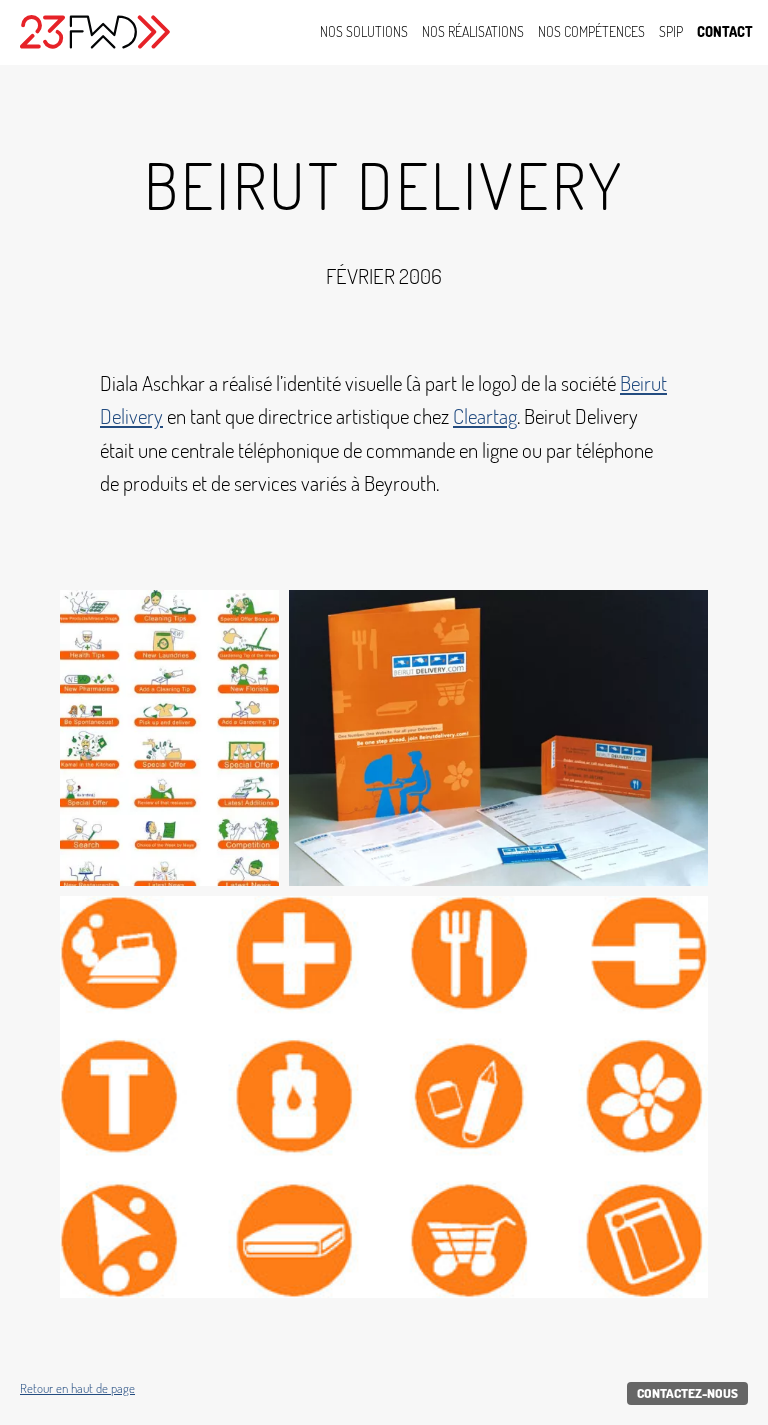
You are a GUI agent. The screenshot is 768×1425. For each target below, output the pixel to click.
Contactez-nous (687, 1393)
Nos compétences (591, 31)
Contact (725, 31)
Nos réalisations (473, 31)
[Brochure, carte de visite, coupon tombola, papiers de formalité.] (498, 738)
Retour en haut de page (77, 1388)
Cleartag (485, 416)
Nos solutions (364, 31)
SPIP (671, 31)
